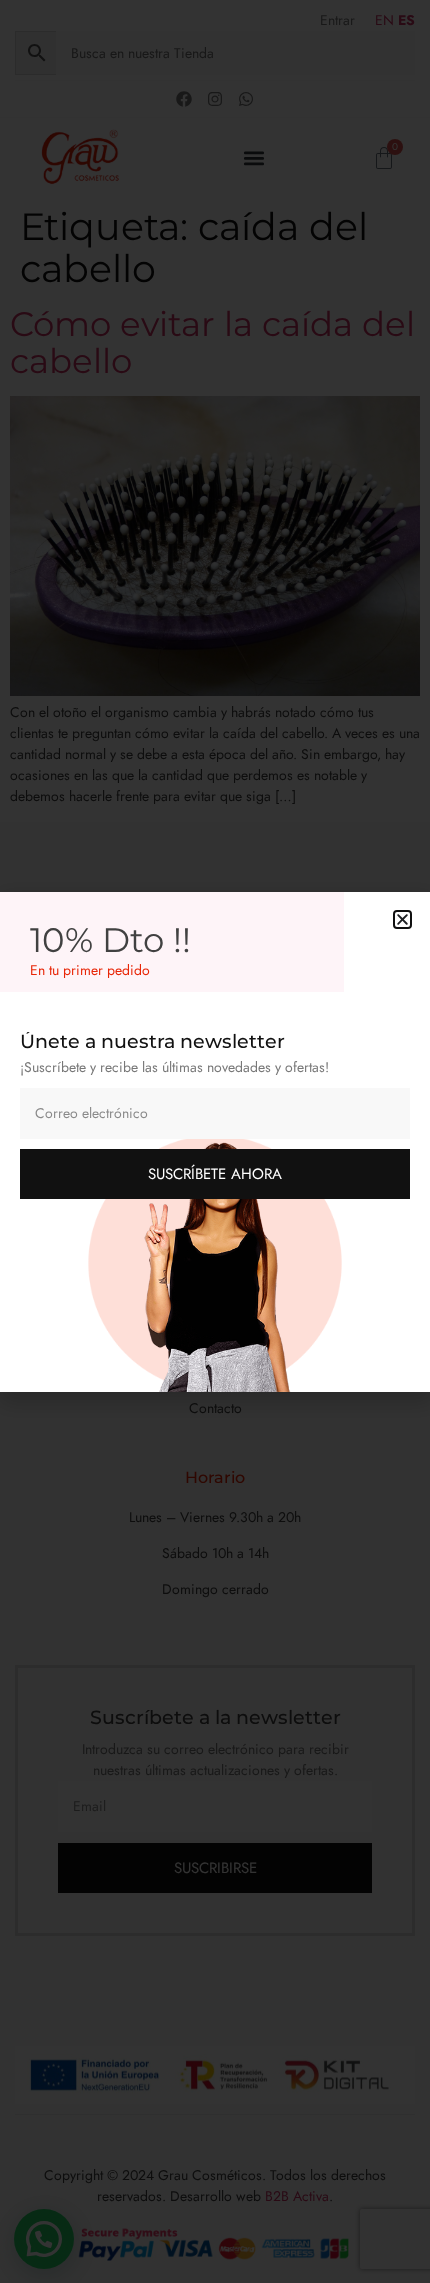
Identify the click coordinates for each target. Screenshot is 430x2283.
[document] (215, 1141)
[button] (402, 919)
